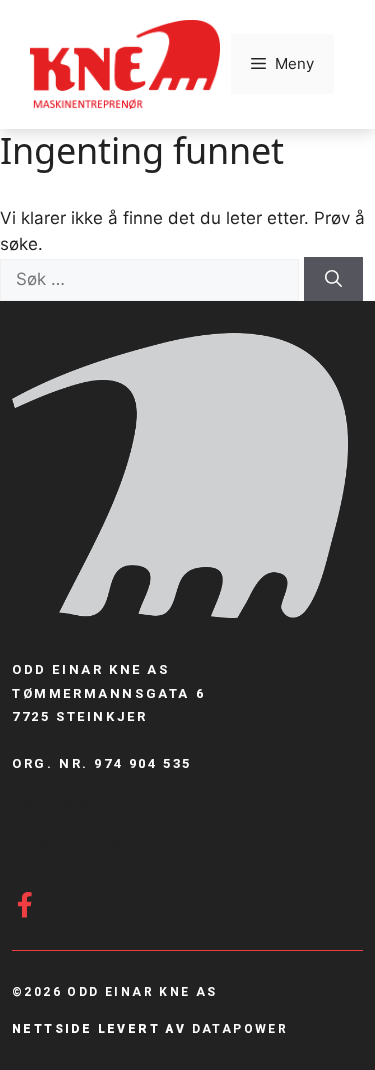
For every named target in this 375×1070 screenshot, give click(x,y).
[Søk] (333, 279)
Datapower (240, 1029)
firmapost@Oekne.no (114, 842)
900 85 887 (63, 803)
